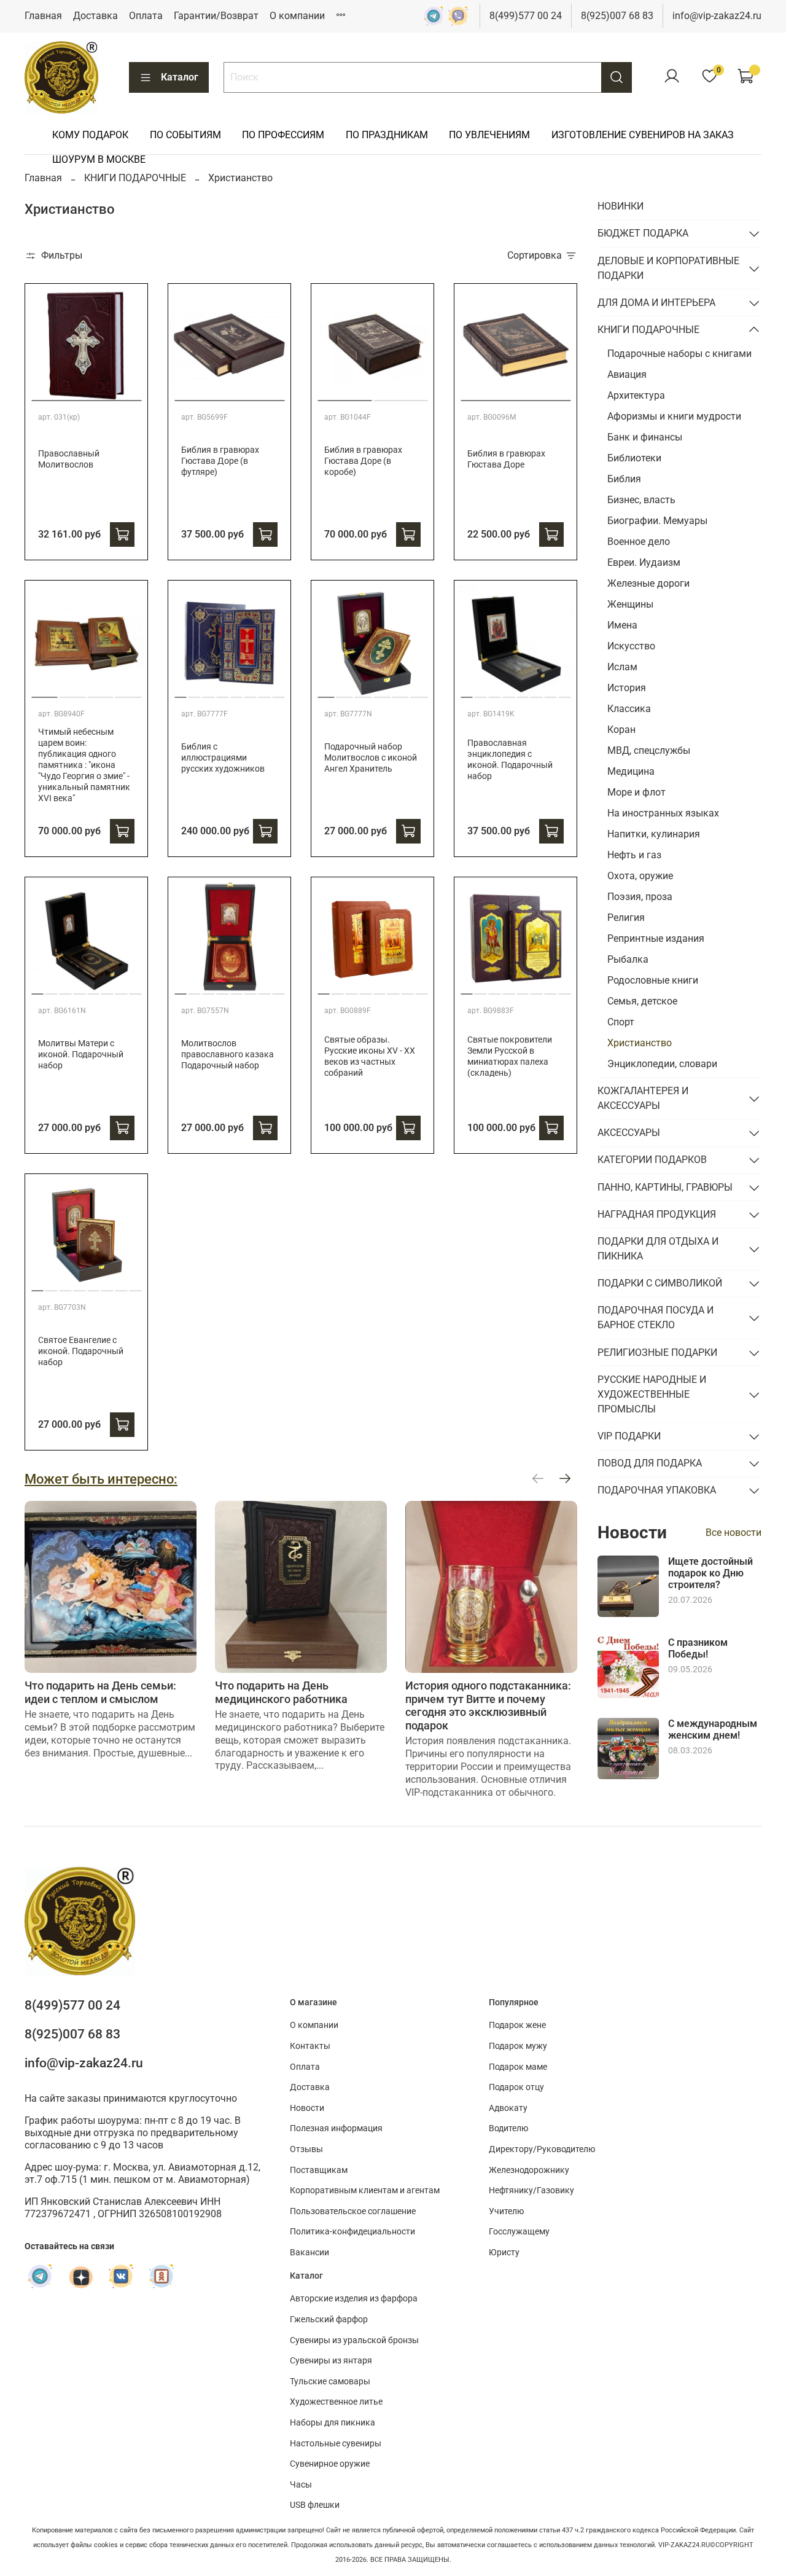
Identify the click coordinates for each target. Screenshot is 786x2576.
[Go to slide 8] (278, 692)
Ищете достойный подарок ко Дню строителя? (710, 1573)
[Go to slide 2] (400, 396)
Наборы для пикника (333, 2423)
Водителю (508, 2128)
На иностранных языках (663, 813)
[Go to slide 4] (129, 692)
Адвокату (508, 2108)
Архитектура (636, 395)
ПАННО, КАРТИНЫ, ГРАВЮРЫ (665, 1187)
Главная (43, 16)
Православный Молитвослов (69, 459)
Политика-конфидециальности (352, 2232)
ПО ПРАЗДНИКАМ (387, 135)
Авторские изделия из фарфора (354, 2299)
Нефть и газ (634, 855)
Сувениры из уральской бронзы (354, 2340)
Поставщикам (319, 2170)
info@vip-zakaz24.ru (717, 16)
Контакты (310, 2046)
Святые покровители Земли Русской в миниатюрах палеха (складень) (510, 1056)
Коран (621, 730)
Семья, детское (642, 1001)
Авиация (627, 374)
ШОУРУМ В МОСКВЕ (99, 159)
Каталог (180, 77)
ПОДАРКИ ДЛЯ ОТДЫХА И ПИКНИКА (658, 1249)
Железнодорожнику (529, 2170)
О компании (297, 16)
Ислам (622, 667)
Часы (301, 2485)
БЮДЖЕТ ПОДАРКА (643, 233)
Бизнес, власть (641, 500)
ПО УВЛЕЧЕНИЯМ (489, 135)
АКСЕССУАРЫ (629, 1133)
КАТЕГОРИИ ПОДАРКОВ (652, 1160)
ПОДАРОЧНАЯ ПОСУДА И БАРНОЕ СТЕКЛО (656, 1317)
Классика (629, 709)
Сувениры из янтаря (331, 2361)
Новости (307, 2108)
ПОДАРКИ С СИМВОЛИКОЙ (660, 1283)
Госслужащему (519, 2232)
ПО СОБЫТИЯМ (185, 135)
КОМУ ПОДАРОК (90, 135)
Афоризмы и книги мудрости (674, 416)
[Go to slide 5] (236, 692)
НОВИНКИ (621, 206)
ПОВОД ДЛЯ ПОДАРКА (650, 1463)
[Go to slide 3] (100, 692)
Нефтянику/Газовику (531, 2190)
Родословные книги (653, 980)
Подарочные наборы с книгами (679, 354)
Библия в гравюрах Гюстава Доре (506, 459)
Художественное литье (336, 2402)
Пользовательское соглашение (353, 2211)
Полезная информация (336, 2128)
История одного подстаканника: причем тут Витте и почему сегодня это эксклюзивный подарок (488, 1705)
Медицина (631, 771)
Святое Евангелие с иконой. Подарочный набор (81, 1351)
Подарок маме (518, 2067)
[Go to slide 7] (265, 692)
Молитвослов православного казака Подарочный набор (228, 1055)
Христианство (640, 1043)
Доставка (95, 16)
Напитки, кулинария (654, 834)
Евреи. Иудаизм (644, 562)
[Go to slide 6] (251, 692)
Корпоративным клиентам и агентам (365, 2190)
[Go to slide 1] (86, 396)
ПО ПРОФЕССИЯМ (283, 135)
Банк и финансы (645, 437)
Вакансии (309, 2253)
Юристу (504, 2253)
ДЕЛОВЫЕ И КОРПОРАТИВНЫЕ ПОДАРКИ (668, 268)
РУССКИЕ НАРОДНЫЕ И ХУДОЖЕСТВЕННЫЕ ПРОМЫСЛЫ (652, 1394)
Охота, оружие (640, 876)
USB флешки (315, 2505)
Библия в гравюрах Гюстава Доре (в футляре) (220, 461)
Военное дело (639, 542)
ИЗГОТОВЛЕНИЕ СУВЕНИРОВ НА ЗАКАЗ (643, 135)
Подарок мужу (518, 2046)
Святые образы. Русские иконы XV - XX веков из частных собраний (370, 1056)
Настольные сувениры (336, 2444)
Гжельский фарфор (329, 2320)
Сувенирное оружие (330, 2464)
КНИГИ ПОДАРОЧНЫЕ (135, 178)
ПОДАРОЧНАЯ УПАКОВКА (657, 1490)
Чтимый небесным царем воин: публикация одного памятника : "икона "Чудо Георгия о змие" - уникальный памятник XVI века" (84, 765)
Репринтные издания (656, 938)
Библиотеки (634, 458)
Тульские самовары (330, 2382)
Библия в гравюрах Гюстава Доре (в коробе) (363, 461)
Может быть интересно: (101, 1479)
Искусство (631, 646)
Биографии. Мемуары (657, 521)
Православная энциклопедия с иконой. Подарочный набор (510, 760)
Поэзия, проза (640, 897)
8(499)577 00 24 (526, 16)
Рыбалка (628, 959)
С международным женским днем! (713, 1729)
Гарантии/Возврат (216, 16)
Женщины (630, 604)
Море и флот (636, 792)
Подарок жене (517, 2025)
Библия (624, 479)
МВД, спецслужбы (649, 750)
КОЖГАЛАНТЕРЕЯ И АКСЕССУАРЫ (643, 1098)
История (627, 688)
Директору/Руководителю (542, 2149)
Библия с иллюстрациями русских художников (223, 758)
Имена (622, 625)
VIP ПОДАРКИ (629, 1436)
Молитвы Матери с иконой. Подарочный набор (81, 1055)
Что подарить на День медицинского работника (281, 1692)
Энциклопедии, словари (662, 1064)
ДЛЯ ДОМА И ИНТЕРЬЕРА (656, 303)
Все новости (733, 1533)
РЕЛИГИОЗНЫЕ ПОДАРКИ (657, 1353)
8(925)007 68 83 (617, 16)
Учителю (506, 2211)
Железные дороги (648, 583)
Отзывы (306, 2149)
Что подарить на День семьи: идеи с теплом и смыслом (100, 1692)
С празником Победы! (698, 1648)
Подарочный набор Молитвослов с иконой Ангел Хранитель (371, 758)
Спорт (621, 1022)
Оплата (146, 16)
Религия (626, 918)
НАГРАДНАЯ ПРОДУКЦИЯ (657, 1214)
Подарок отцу (516, 2087)
